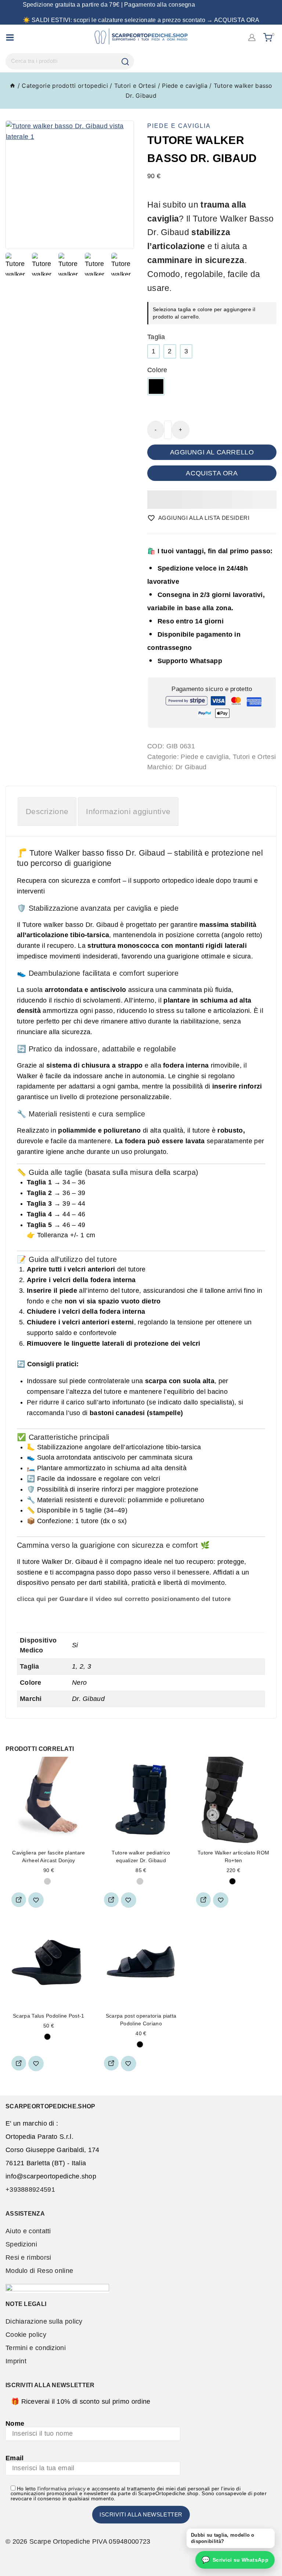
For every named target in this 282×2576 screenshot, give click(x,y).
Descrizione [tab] (47, 811)
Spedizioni (21, 2244)
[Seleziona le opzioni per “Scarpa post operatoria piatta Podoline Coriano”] (111, 2063)
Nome (15, 2424)
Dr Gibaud (191, 767)
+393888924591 (30, 2190)
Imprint (16, 2361)
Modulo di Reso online (39, 2271)
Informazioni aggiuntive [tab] (128, 811)
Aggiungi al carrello (212, 452)
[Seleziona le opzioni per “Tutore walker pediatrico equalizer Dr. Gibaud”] (111, 1900)
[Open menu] (10, 37)
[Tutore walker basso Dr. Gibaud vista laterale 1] (70, 185)
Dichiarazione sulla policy (44, 2321)
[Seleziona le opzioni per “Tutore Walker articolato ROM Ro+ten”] (203, 1900)
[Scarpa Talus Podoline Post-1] (49, 1963)
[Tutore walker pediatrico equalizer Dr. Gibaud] (141, 1800)
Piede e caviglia (179, 126)
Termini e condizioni (36, 2348)
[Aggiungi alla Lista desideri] (36, 1900)
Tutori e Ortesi (254, 757)
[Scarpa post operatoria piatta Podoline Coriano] (141, 1963)
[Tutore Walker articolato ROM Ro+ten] (233, 1800)
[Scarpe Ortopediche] (141, 37)
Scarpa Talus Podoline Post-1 (48, 2016)
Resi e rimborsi (28, 2257)
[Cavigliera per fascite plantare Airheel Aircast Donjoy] (49, 1800)
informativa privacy (63, 2489)
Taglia (156, 337)
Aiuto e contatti (28, 2231)
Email (15, 2458)
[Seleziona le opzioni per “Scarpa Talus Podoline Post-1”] (19, 2063)
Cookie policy (26, 2335)
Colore (157, 370)
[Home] (12, 86)
